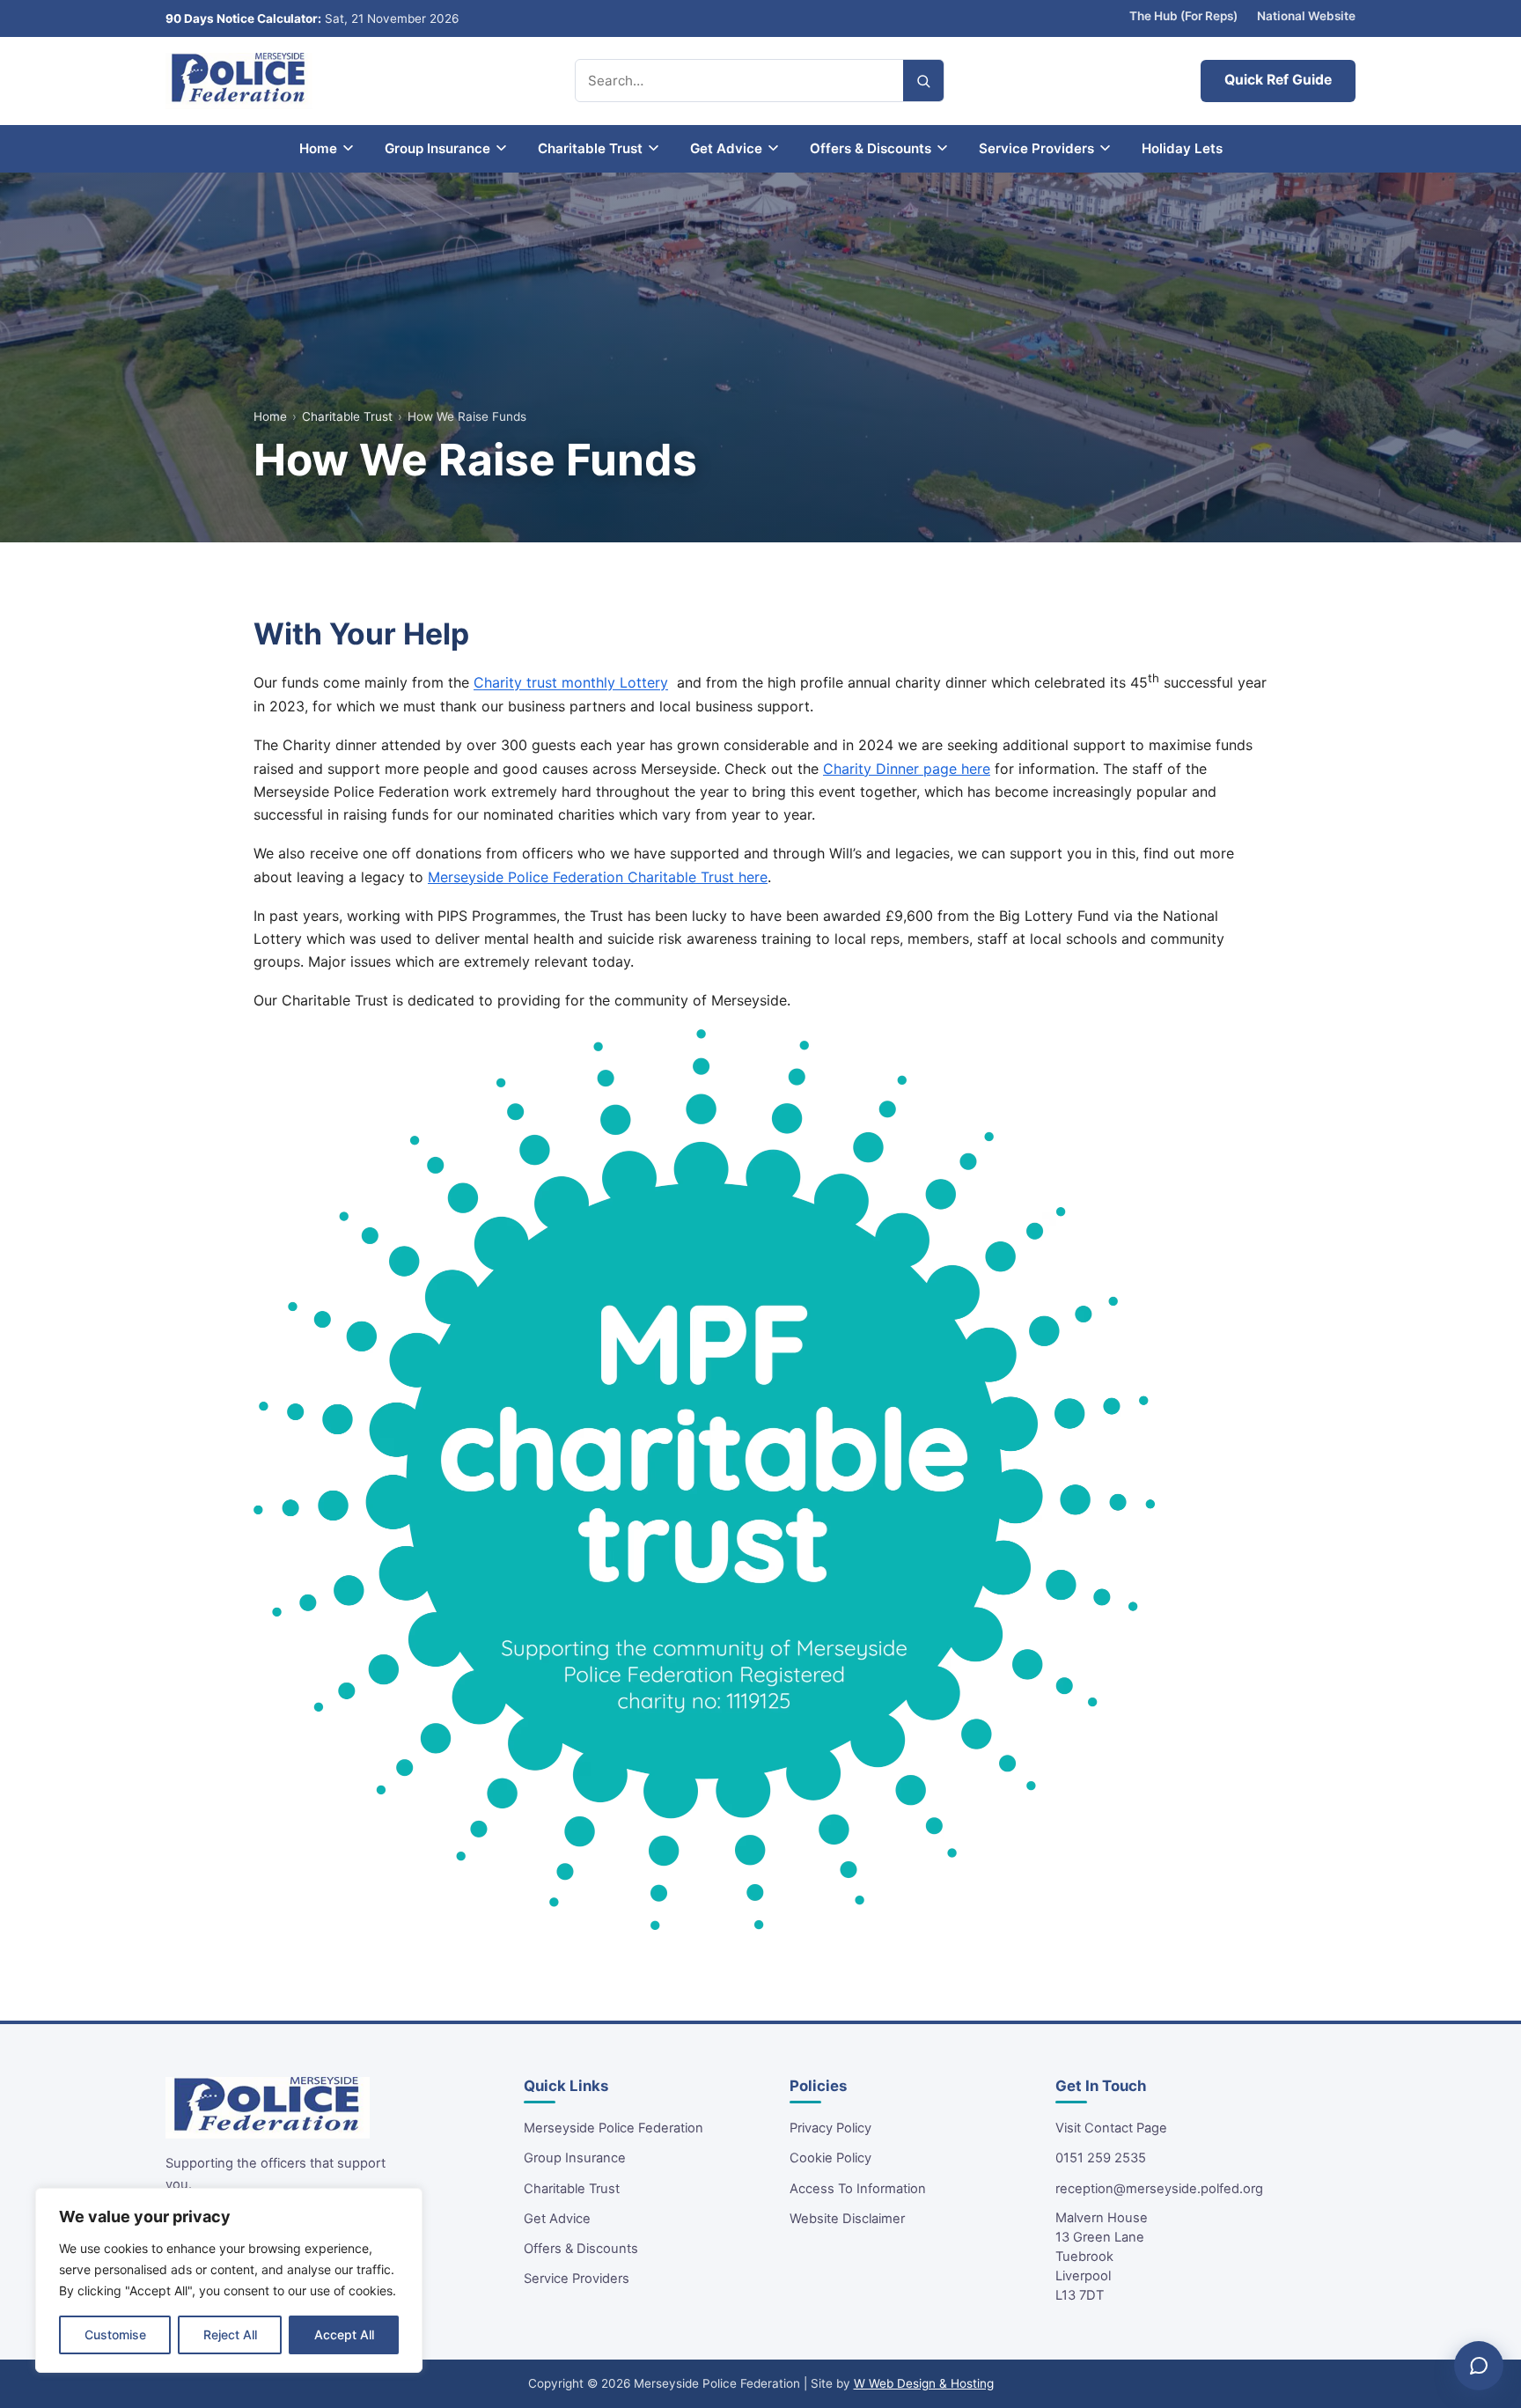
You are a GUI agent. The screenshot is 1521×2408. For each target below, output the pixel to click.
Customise (115, 2334)
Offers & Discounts (581, 2249)
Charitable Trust (347, 416)
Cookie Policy (830, 2158)
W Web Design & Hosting (924, 2383)
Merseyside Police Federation (614, 2128)
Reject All (230, 2334)
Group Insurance (575, 2158)
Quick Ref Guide (1278, 80)
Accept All (344, 2334)
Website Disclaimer (847, 2219)
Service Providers (577, 2279)
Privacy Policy (830, 2128)
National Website (1306, 16)
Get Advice (557, 2219)
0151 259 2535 (1101, 2158)
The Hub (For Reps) (1183, 16)
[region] (229, 2280)
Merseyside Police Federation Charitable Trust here (598, 877)
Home (270, 416)
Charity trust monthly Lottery (571, 683)
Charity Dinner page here (907, 769)
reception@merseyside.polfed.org (1159, 2189)
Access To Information (858, 2189)
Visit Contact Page (1111, 2128)
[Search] (923, 81)
